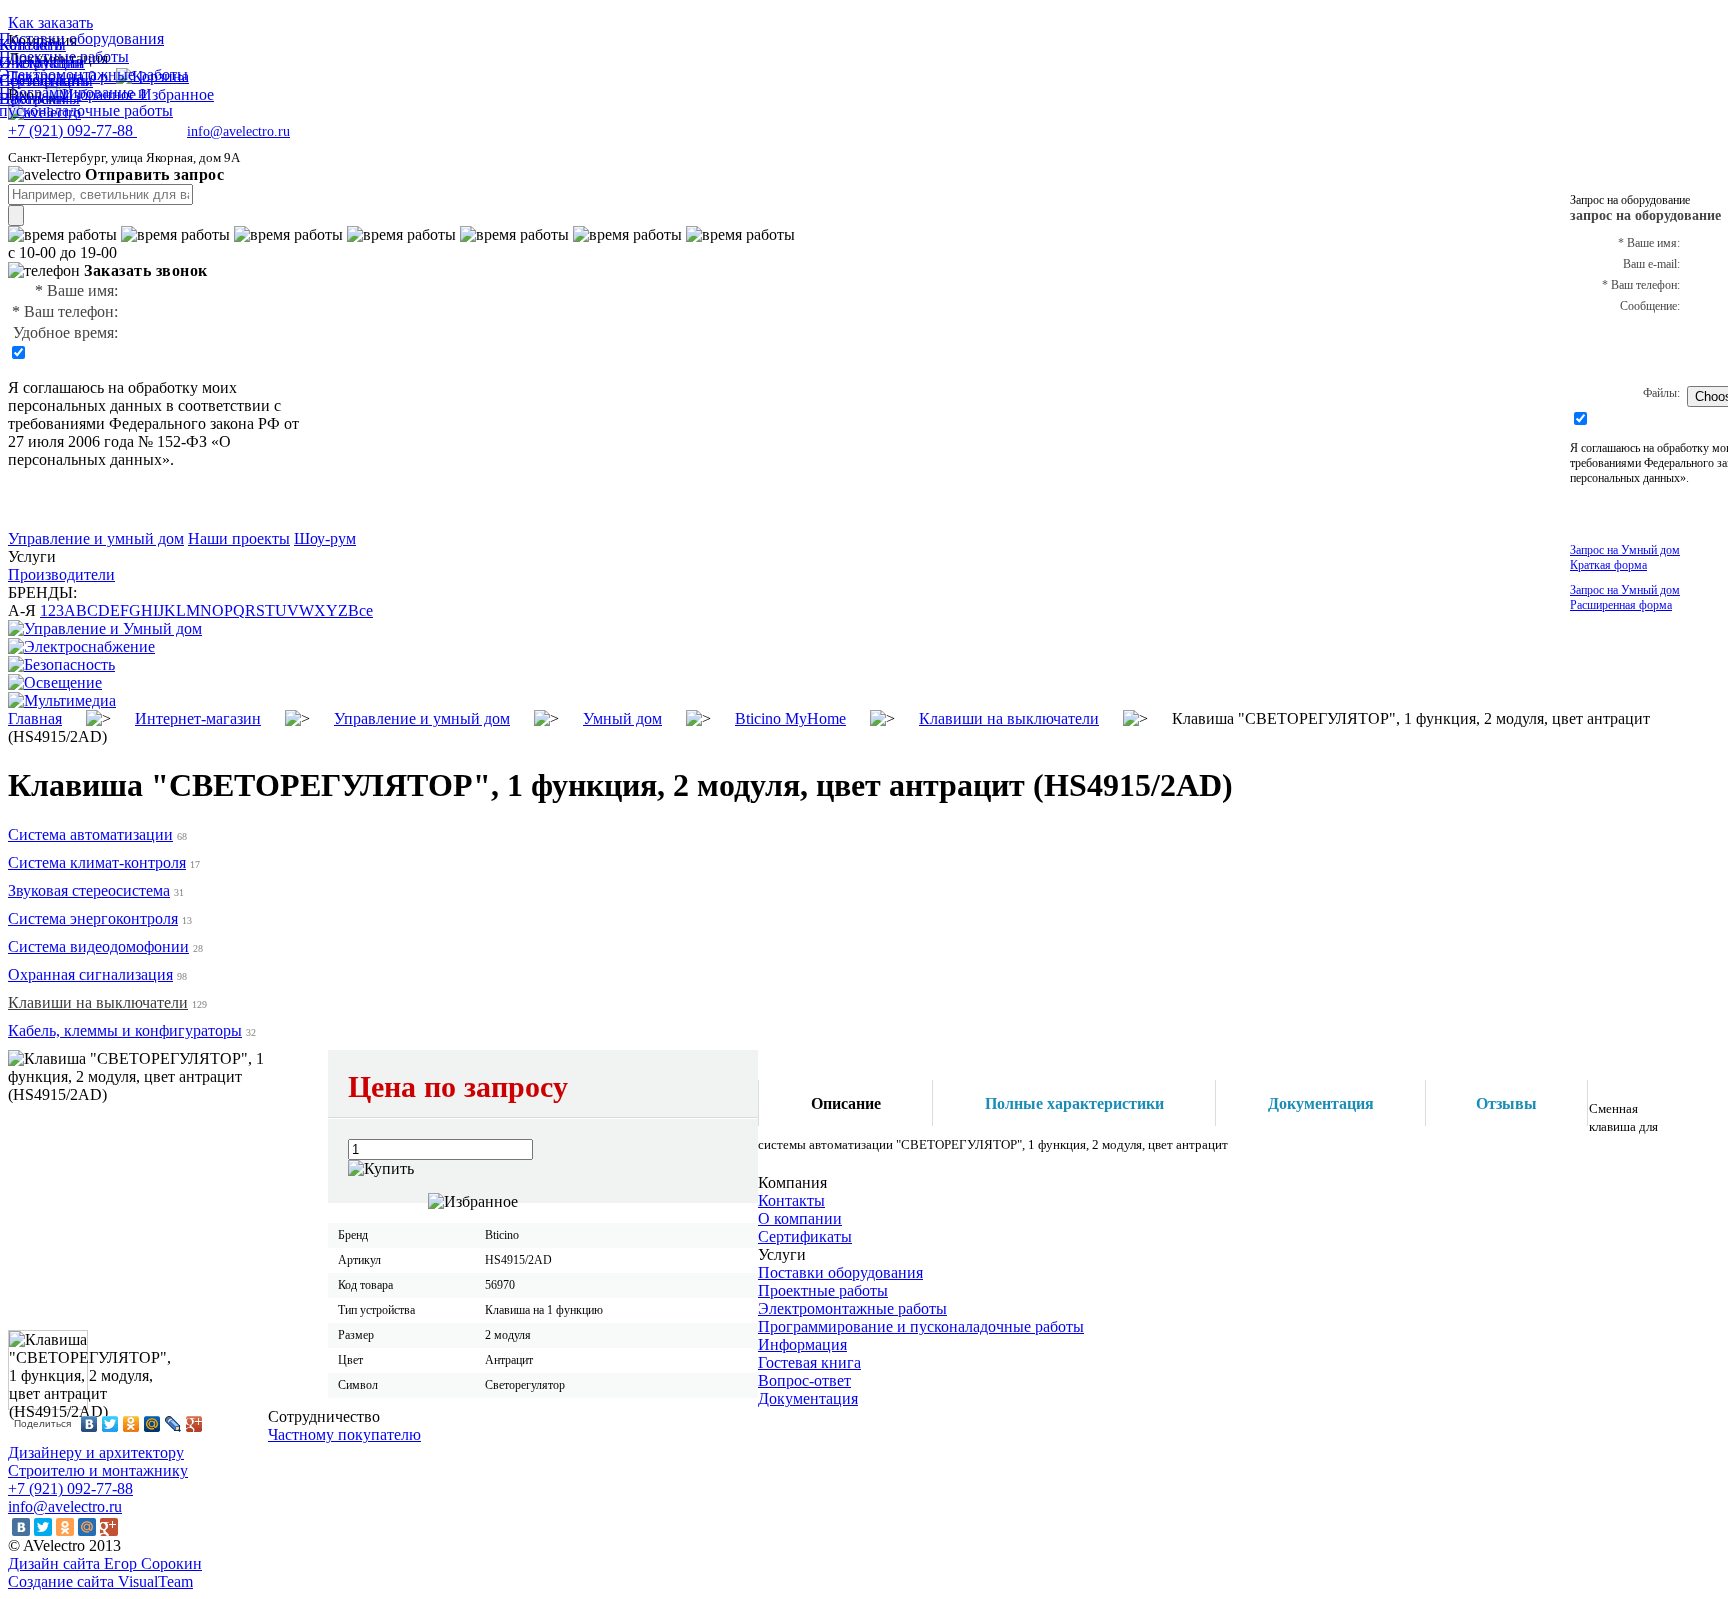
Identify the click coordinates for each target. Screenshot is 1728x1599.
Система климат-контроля (97, 862)
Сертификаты (805, 1236)
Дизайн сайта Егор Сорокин (105, 1563)
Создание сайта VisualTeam (100, 1581)
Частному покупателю (344, 1434)
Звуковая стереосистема (89, 890)
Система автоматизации (90, 834)
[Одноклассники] (131, 1424)
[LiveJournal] (173, 1424)
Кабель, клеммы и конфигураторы (125, 1030)
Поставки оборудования (840, 1272)
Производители (61, 574)
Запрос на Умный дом (1625, 557)
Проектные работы (823, 1290)
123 (52, 610)
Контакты (791, 1200)
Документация (808, 1398)
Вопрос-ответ (804, 1380)
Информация (802, 1344)
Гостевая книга (809, 1362)
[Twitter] (110, 1424)
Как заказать (50, 22)
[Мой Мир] (152, 1424)
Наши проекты (239, 538)
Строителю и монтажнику (98, 1470)
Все (360, 610)
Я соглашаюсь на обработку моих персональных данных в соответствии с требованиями (144, 405)
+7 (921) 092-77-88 (70, 1488)
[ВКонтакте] (89, 1424)
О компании (800, 1218)
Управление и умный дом (96, 538)
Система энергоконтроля (93, 918)
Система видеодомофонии (98, 946)
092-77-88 (72, 130)
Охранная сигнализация (90, 974)
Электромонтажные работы (852, 1308)
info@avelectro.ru (238, 131)
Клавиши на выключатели (98, 1002)
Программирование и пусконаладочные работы (921, 1326)
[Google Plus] (194, 1424)
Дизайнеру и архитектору (96, 1452)
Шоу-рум (325, 538)
